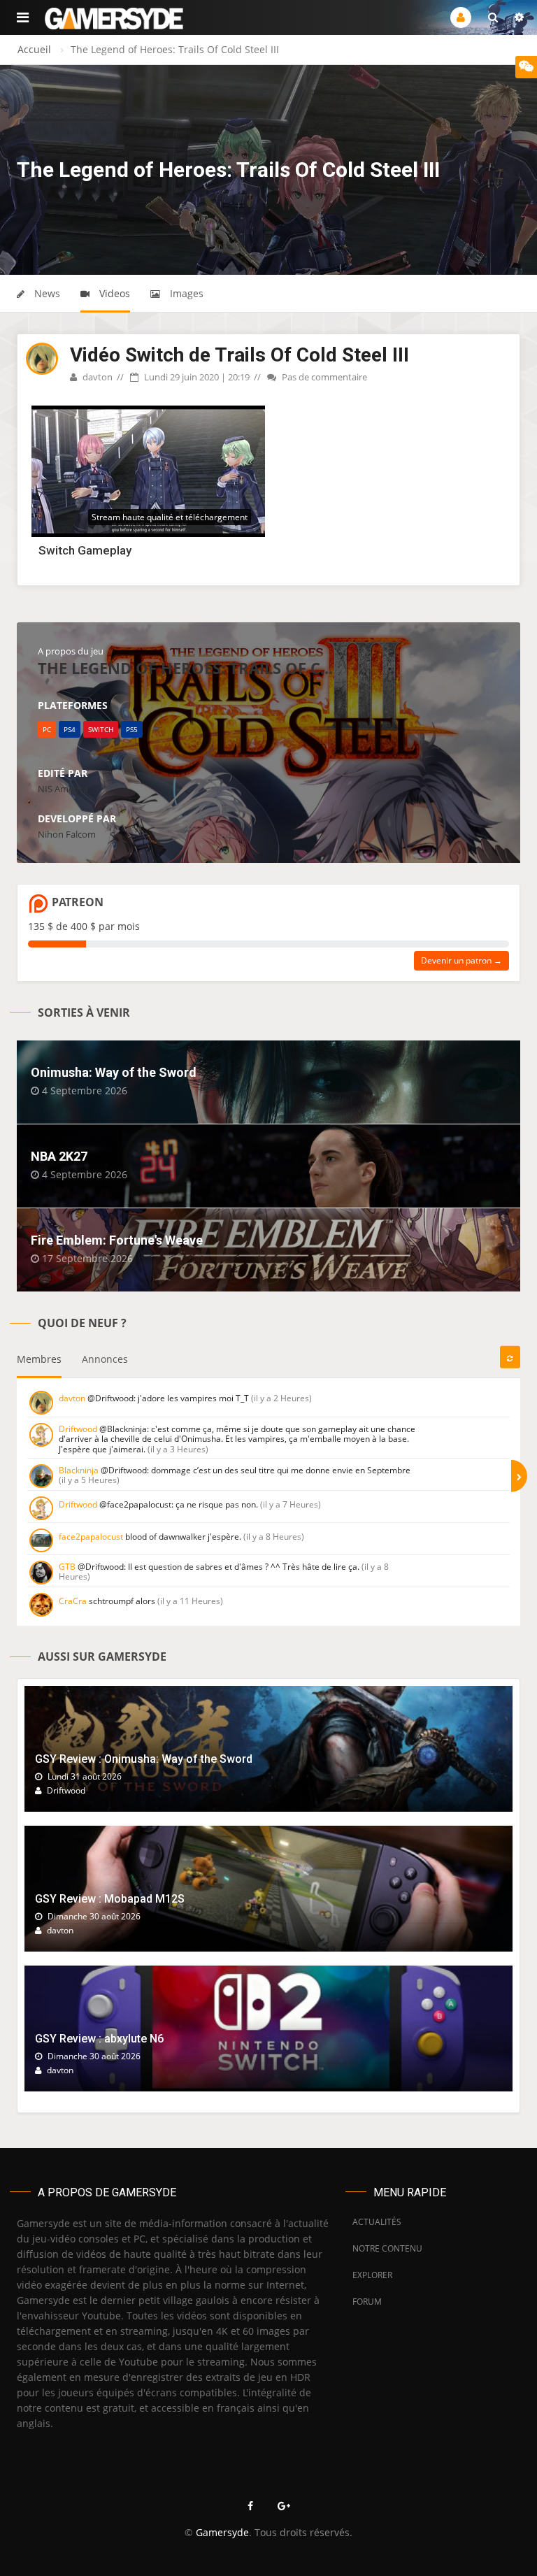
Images (185, 293)
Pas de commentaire (323, 377)
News (46, 293)
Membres (39, 1359)
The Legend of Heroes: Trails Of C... (185, 668)
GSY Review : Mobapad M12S (110, 1899)
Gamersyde (222, 2532)
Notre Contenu (384, 2248)
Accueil (34, 49)
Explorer (372, 2275)
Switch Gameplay (85, 550)
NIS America (63, 789)
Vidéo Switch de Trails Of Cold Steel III (239, 355)
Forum (367, 2302)
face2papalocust (91, 1537)
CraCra (73, 1601)
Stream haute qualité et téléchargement (170, 517)
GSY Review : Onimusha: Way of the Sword (144, 1759)
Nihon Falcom (67, 834)
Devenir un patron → (461, 960)
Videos (113, 293)
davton (96, 377)
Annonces (105, 1359)
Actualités (377, 2222)
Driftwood (78, 1429)
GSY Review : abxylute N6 (99, 2039)
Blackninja (79, 1470)
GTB (67, 1567)
